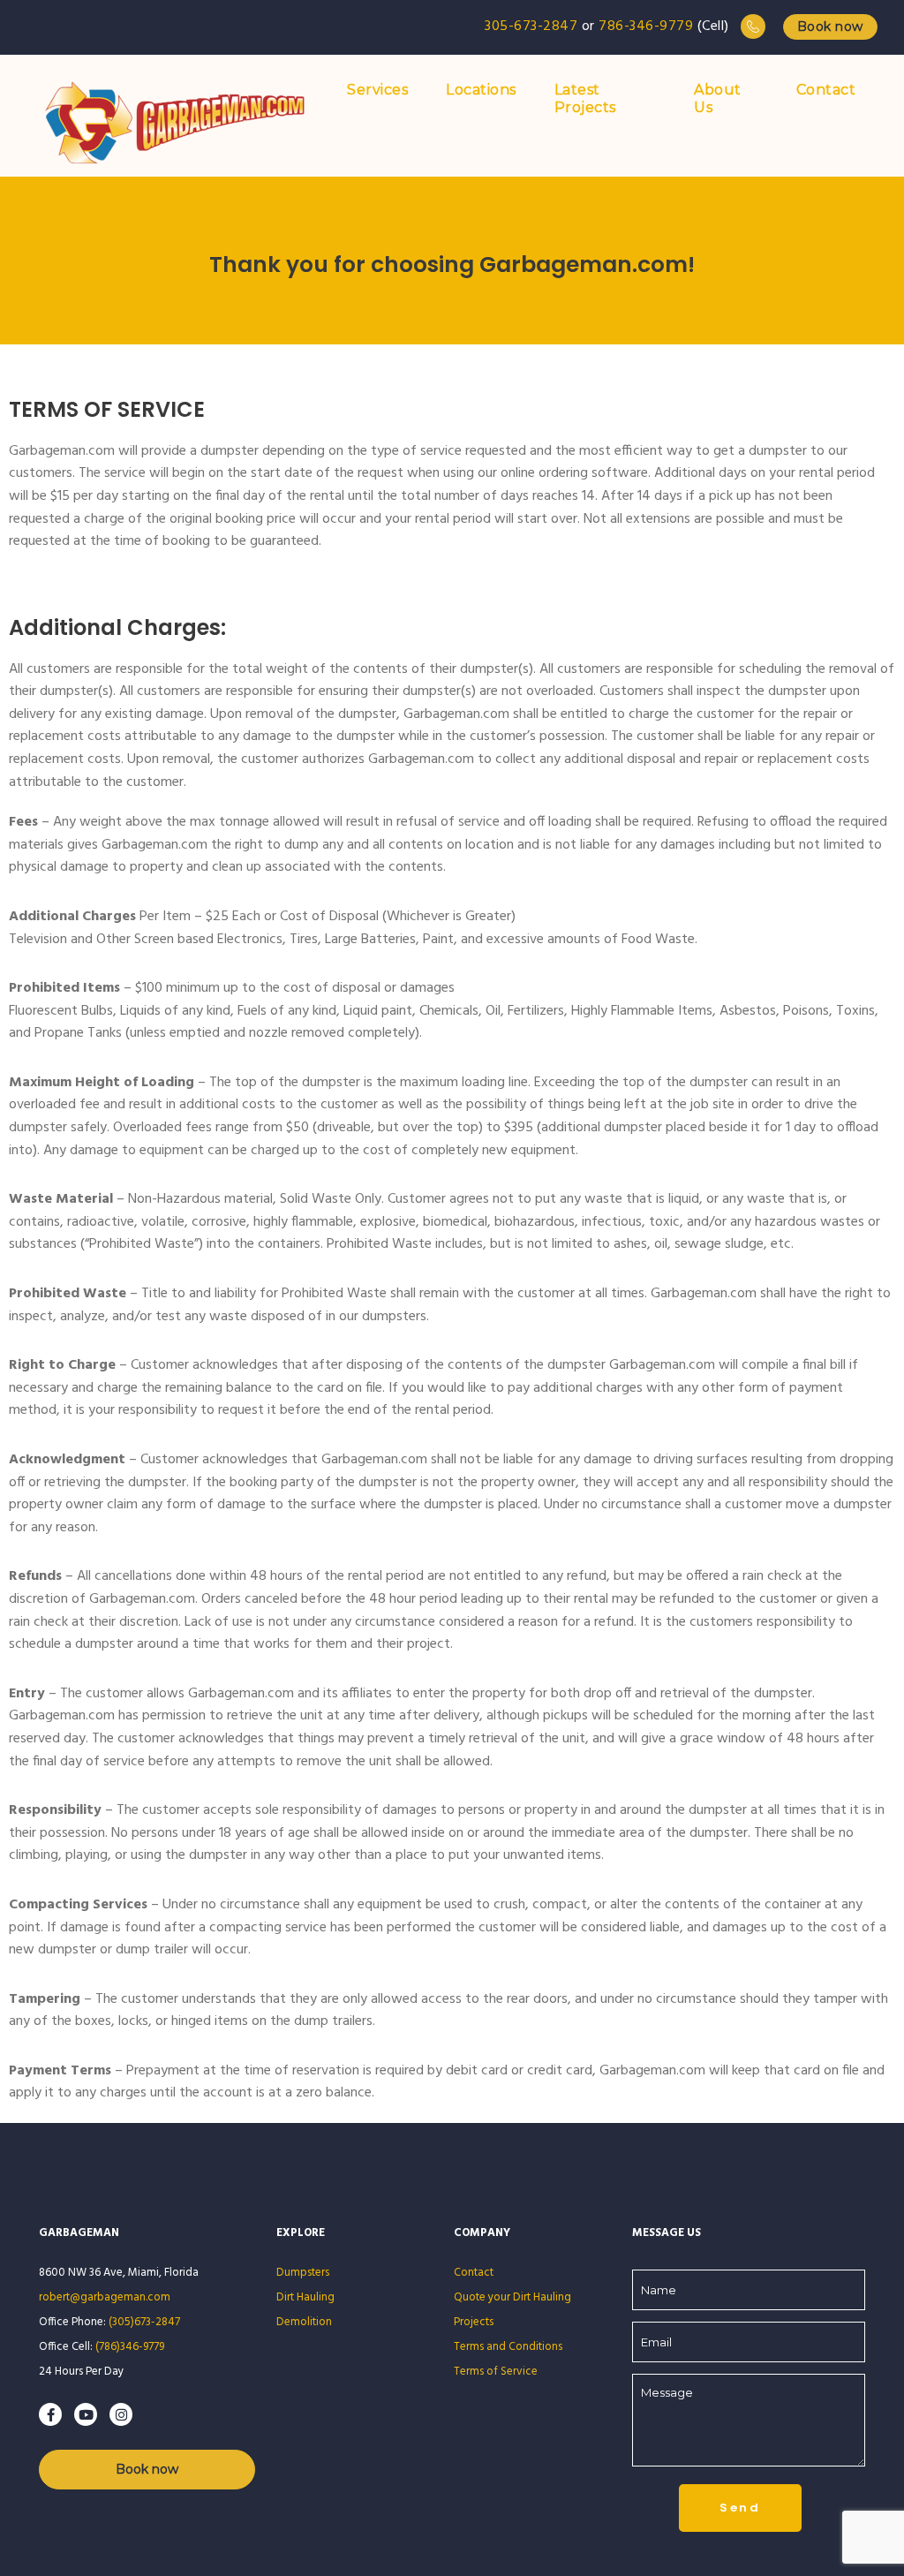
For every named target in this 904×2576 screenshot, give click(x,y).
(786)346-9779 (130, 2347)
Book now (830, 26)
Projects (474, 2322)
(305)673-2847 (144, 2322)
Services (377, 90)
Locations (481, 90)
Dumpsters (303, 2273)
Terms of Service (497, 2372)
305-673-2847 (531, 26)
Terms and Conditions (508, 2347)
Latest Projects (585, 98)
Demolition (304, 2322)
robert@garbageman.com (105, 2297)
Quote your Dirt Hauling (512, 2297)
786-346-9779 (646, 26)
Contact (826, 90)
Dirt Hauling (305, 2297)
